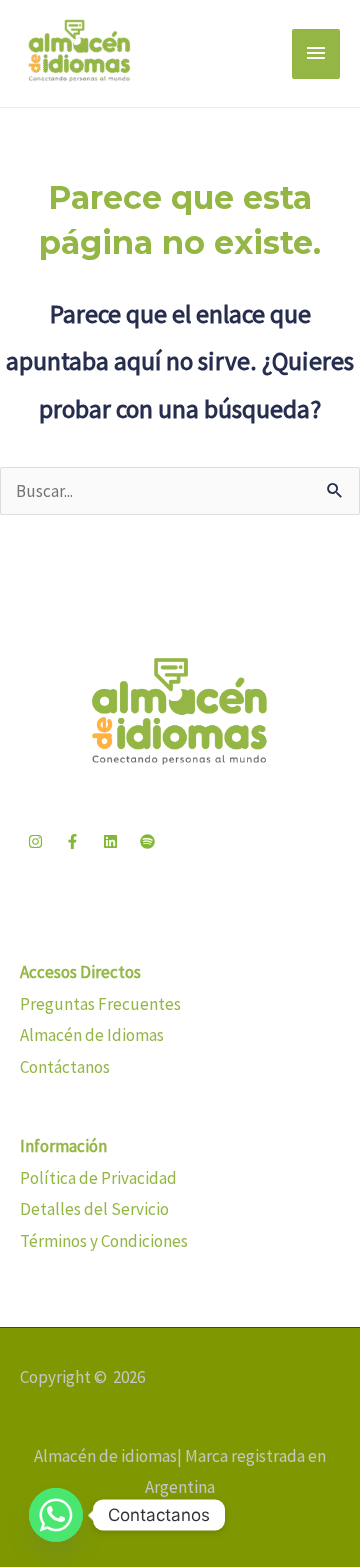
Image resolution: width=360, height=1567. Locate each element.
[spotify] (150, 842)
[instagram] (37, 842)
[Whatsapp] (56, 1515)
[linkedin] (112, 842)
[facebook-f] (75, 842)
